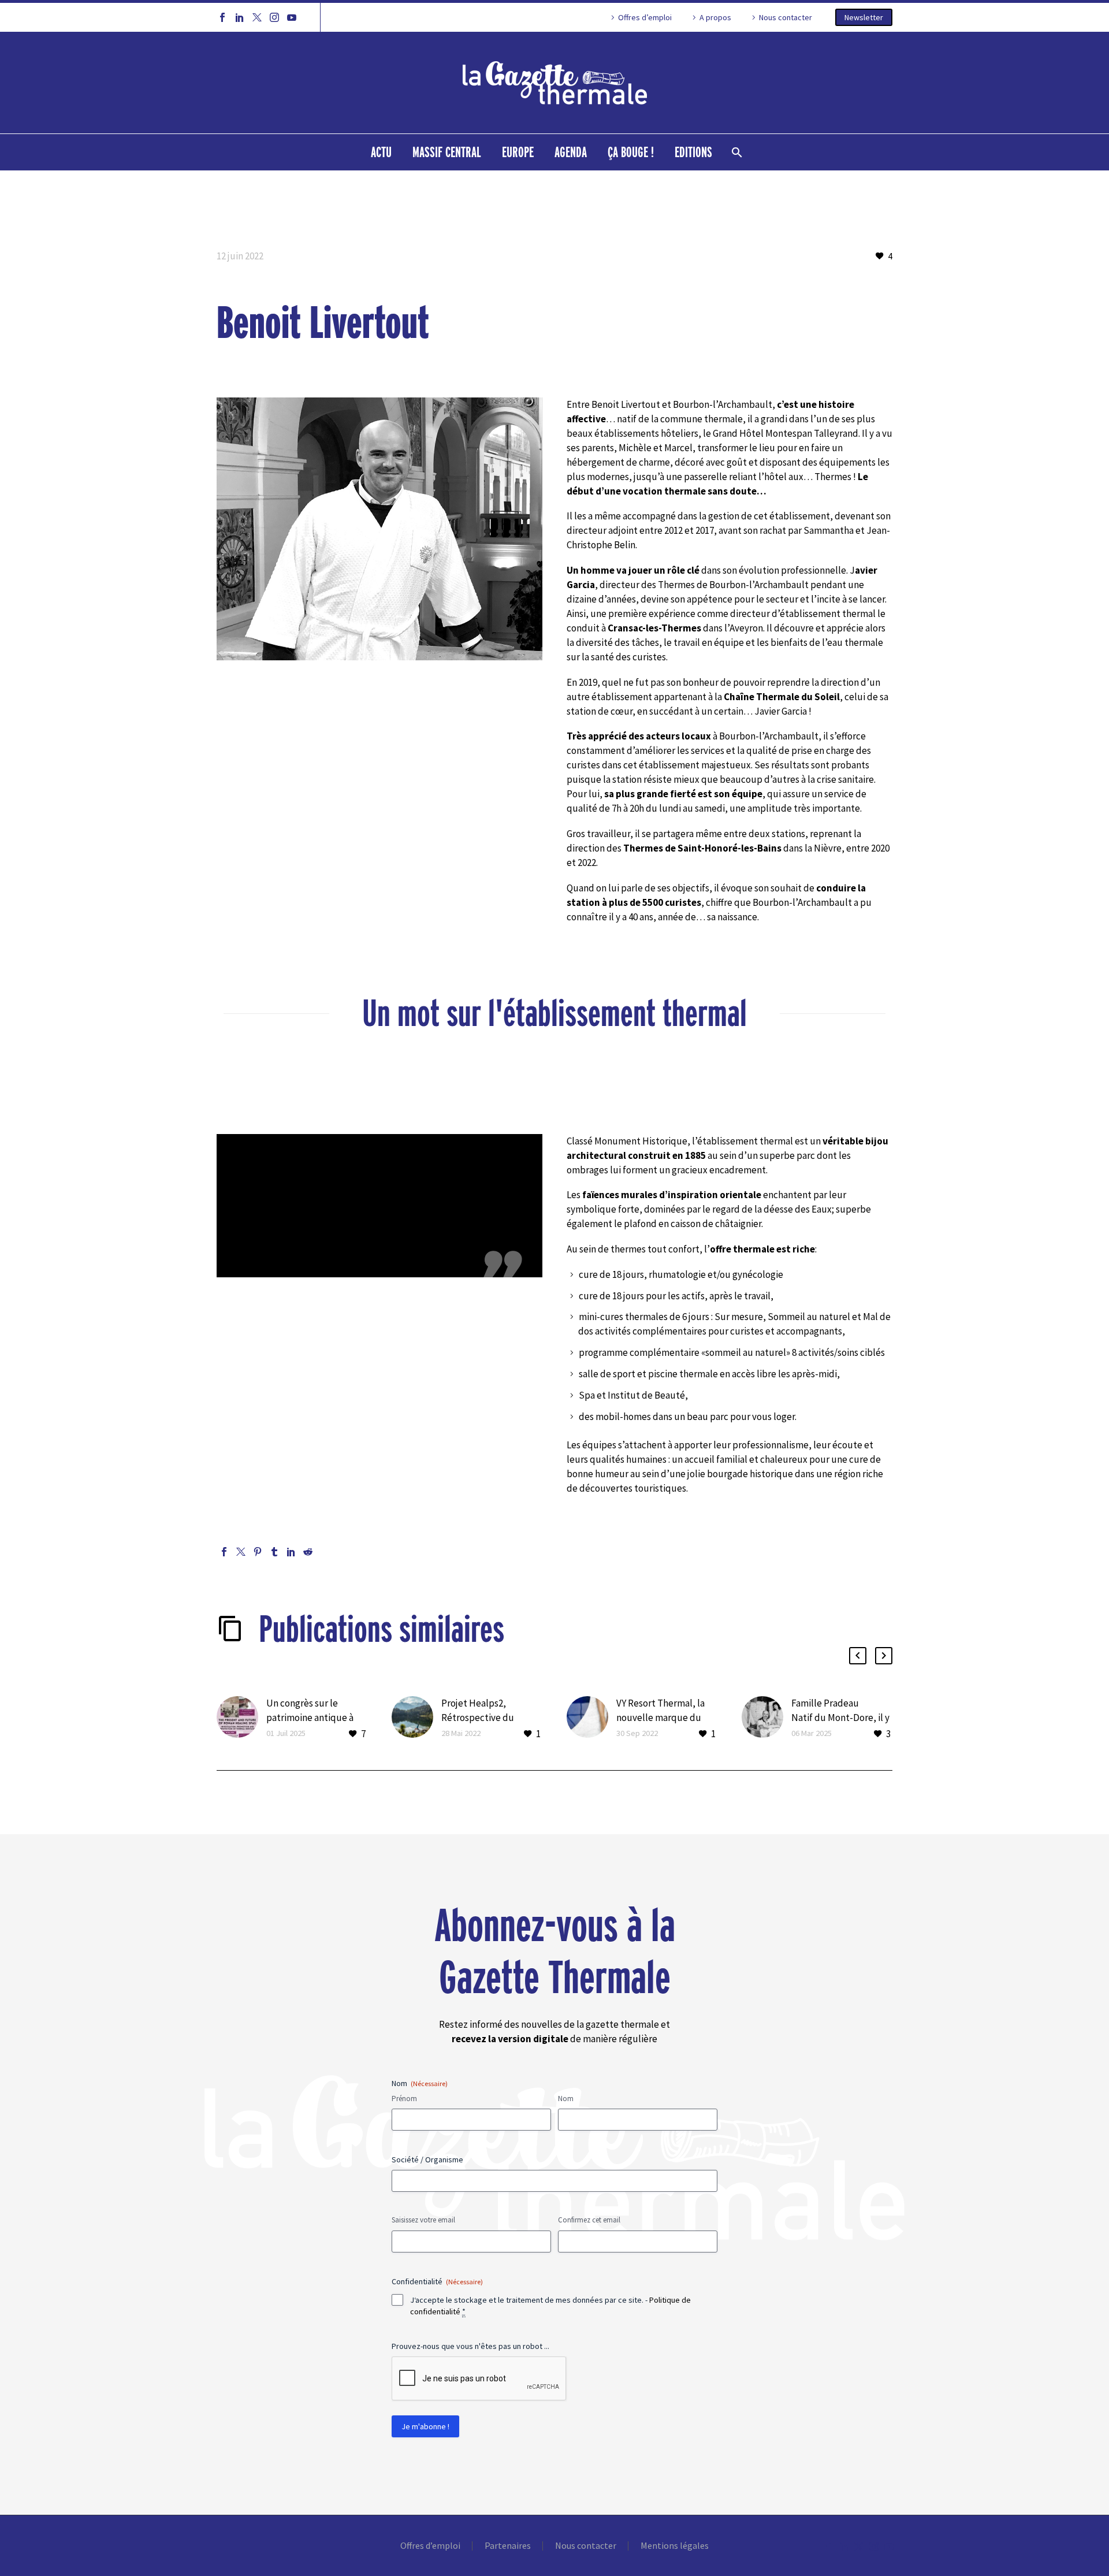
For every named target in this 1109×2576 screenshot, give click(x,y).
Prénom (404, 2099)
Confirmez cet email (589, 2220)
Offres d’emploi (645, 17)
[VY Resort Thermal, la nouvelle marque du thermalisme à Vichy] (591, 1719)
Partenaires (508, 2546)
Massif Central (447, 152)
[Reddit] (308, 1552)
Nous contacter (786, 17)
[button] (858, 1656)
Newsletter (864, 17)
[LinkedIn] (240, 17)
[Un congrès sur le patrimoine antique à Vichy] (241, 1719)
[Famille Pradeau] (766, 1719)
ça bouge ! (631, 152)
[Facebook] (222, 17)
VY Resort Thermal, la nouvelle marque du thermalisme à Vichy (660, 1718)
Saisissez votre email (423, 2220)
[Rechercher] (736, 152)
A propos (715, 17)
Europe (518, 152)
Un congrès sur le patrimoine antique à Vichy (310, 1718)
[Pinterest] (258, 1552)
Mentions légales (675, 2546)
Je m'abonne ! (425, 2426)
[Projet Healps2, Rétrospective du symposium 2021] (416, 1719)
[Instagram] (274, 17)
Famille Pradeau (825, 1703)
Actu (381, 152)
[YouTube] (292, 17)
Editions (693, 152)
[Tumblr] (274, 1552)
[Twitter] (257, 17)
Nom (566, 2099)
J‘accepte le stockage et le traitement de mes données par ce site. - (550, 2306)
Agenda (571, 152)
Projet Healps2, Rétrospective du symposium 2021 (478, 1718)
